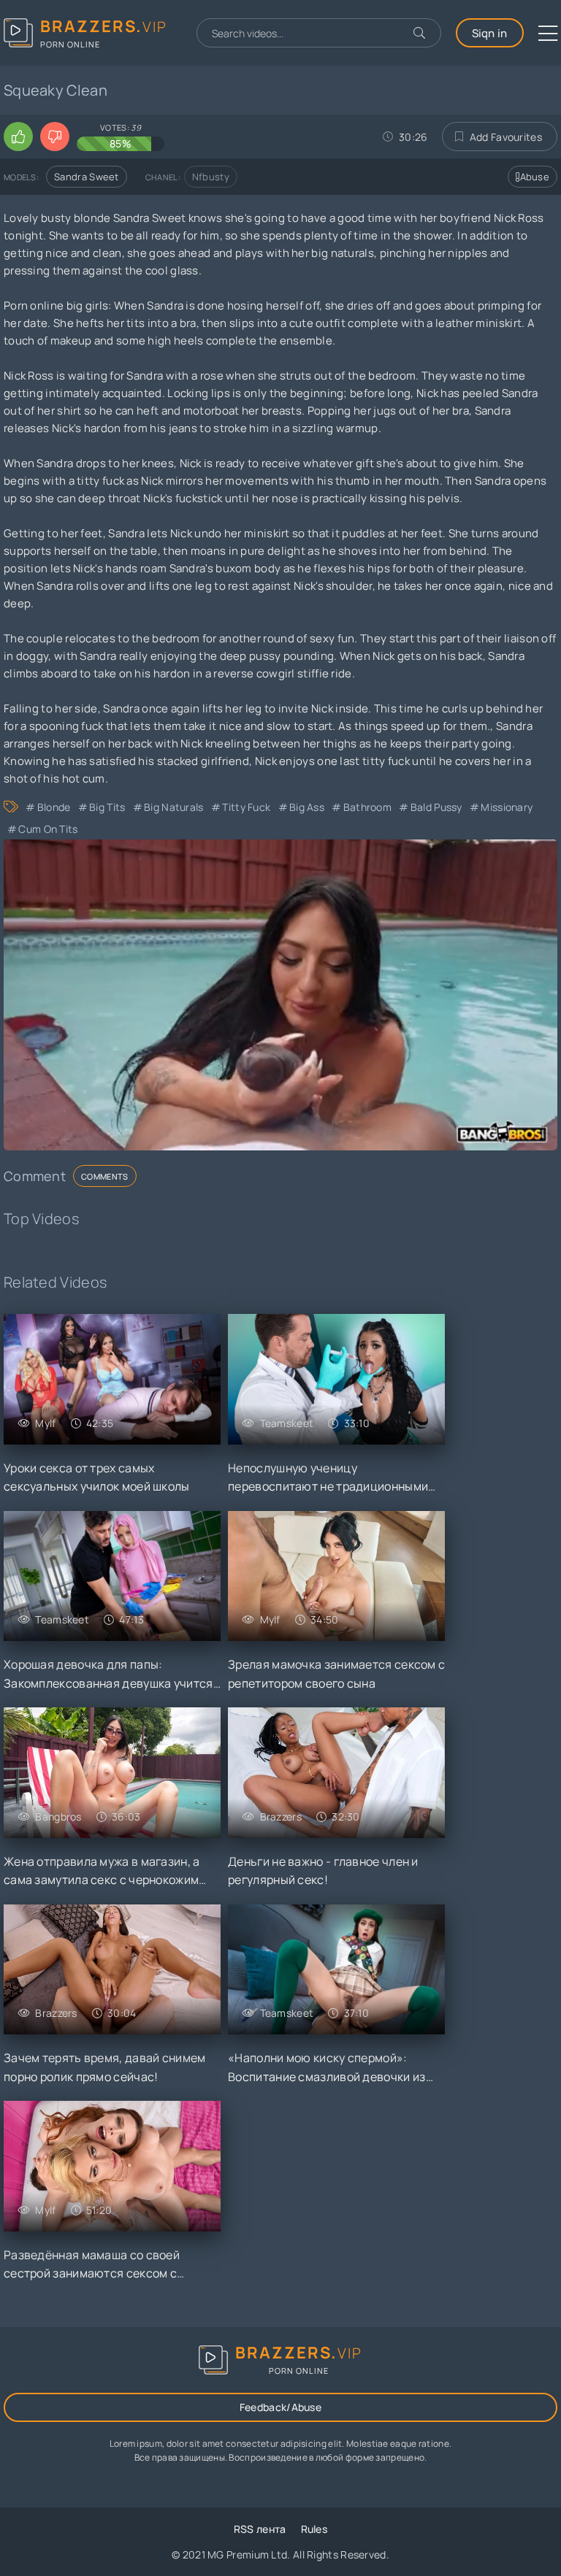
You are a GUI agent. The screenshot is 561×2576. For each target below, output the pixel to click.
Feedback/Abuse (280, 2407)
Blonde (54, 807)
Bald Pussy (436, 807)
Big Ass (307, 807)
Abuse (535, 177)
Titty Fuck (246, 807)
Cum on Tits (48, 829)
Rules (314, 2529)
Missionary (507, 807)
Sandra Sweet (87, 177)
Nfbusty (211, 177)
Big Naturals (174, 807)
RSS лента (260, 2529)
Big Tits (107, 807)
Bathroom (367, 807)
